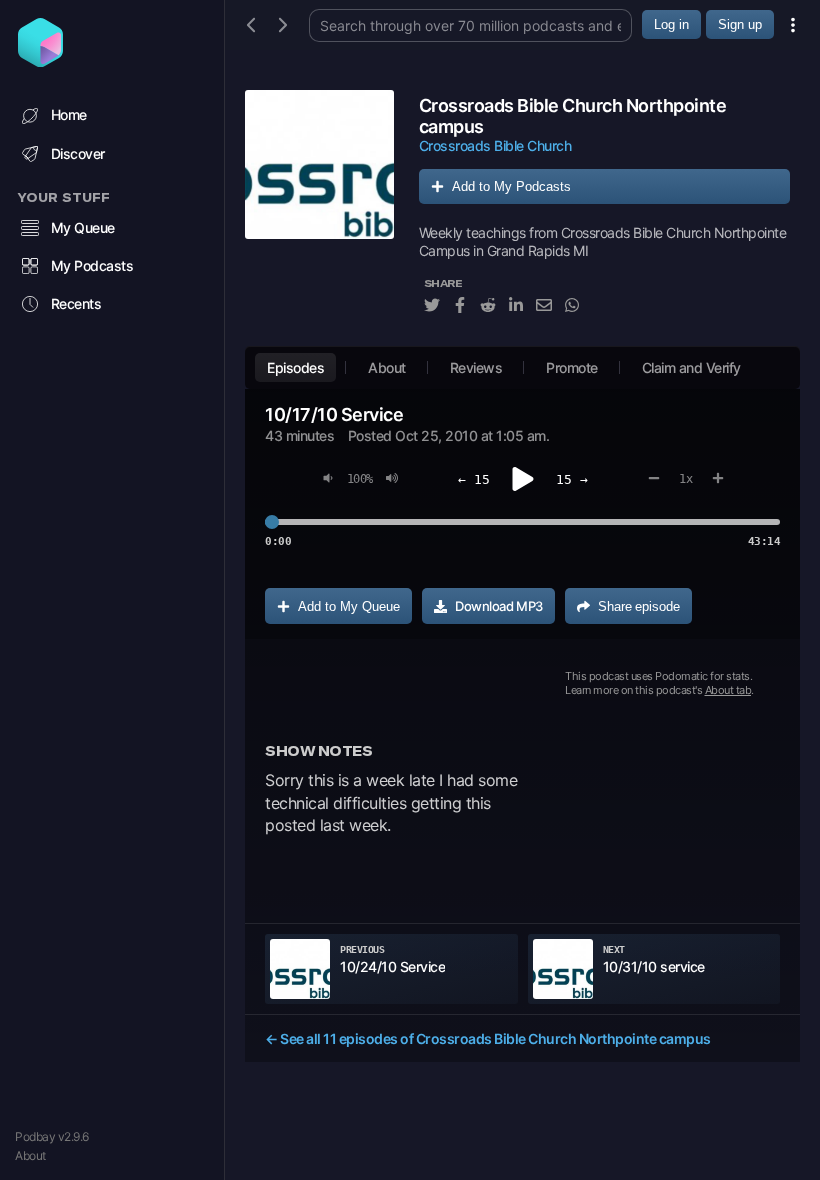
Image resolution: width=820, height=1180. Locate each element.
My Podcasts (92, 265)
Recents (76, 303)
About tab (728, 690)
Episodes (295, 367)
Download (499, 606)
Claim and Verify (691, 367)
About (30, 1155)
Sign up (740, 24)
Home (69, 114)
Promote (572, 367)
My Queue (83, 227)
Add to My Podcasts (511, 186)
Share (639, 606)
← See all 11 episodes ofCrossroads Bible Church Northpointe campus (488, 1038)
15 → (572, 479)
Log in (671, 24)
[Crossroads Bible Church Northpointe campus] (319, 213)
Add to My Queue (349, 606)
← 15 (474, 479)
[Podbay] (40, 61)
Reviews (476, 367)
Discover (78, 153)
